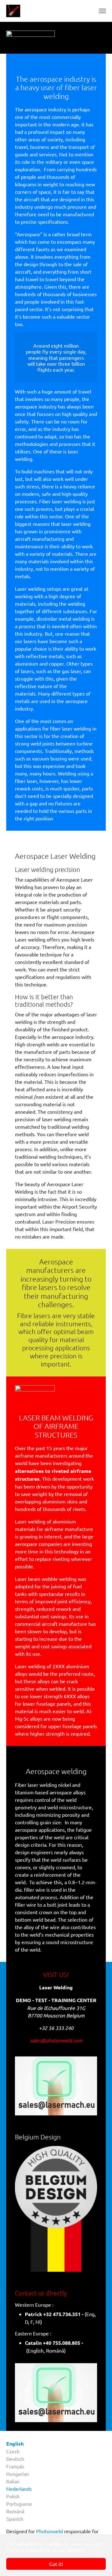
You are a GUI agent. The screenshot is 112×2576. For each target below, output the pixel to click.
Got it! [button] (56, 2564)
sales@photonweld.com (56, 2040)
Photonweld (49, 2531)
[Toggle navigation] (102, 11)
